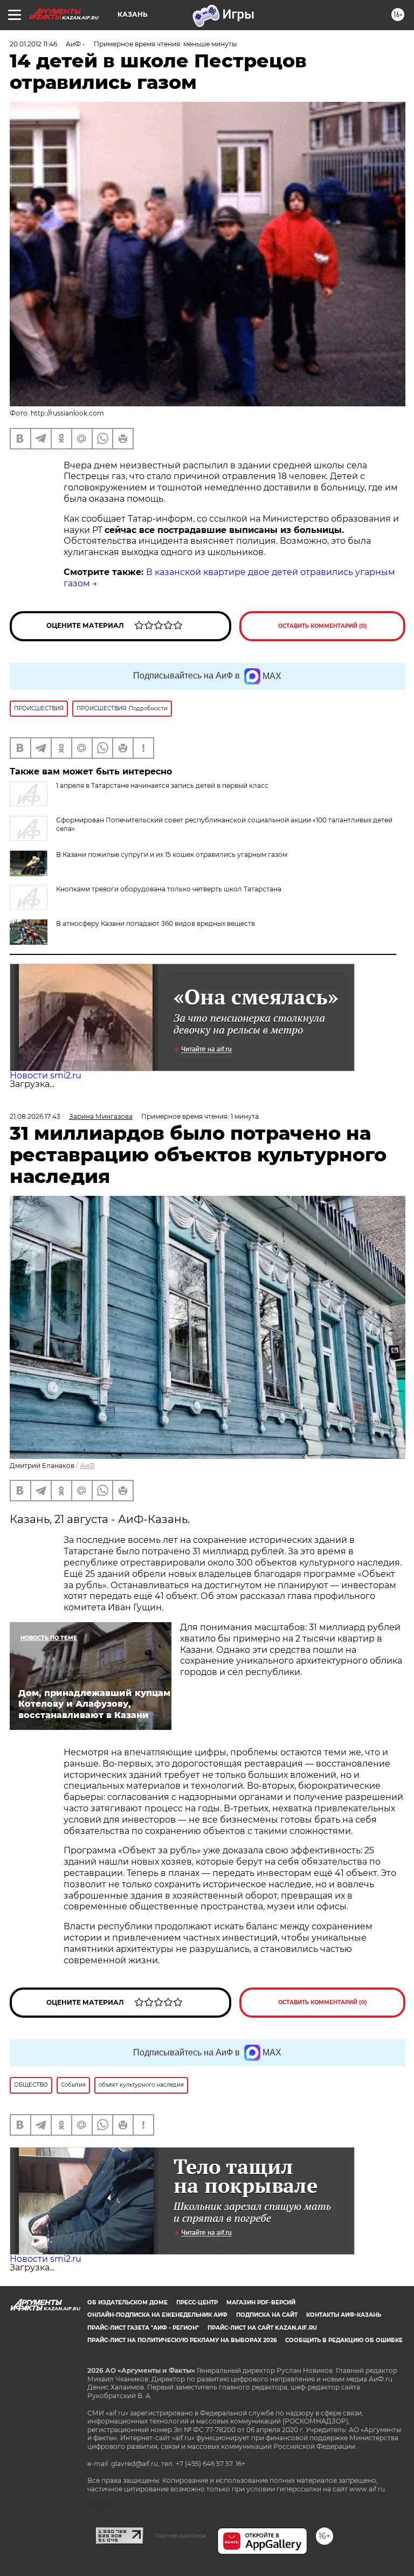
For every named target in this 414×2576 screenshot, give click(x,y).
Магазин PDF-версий (261, 2303)
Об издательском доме (127, 2303)
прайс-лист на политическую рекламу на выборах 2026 (182, 2340)
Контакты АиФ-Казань (344, 2315)
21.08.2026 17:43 (35, 1116)
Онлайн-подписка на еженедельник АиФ (157, 2315)
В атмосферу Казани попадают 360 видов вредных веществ (156, 923)
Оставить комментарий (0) (323, 626)
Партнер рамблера (180, 2536)
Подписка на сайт (267, 2315)
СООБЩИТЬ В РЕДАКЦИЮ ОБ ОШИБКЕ (344, 2340)
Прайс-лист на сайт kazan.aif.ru (262, 2328)
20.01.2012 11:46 (33, 44)
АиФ (87, 1466)
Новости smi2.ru (46, 1075)
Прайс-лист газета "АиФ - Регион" (143, 2328)
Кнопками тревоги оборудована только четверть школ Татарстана (169, 889)
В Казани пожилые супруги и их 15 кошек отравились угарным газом (172, 854)
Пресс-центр (197, 2303)
